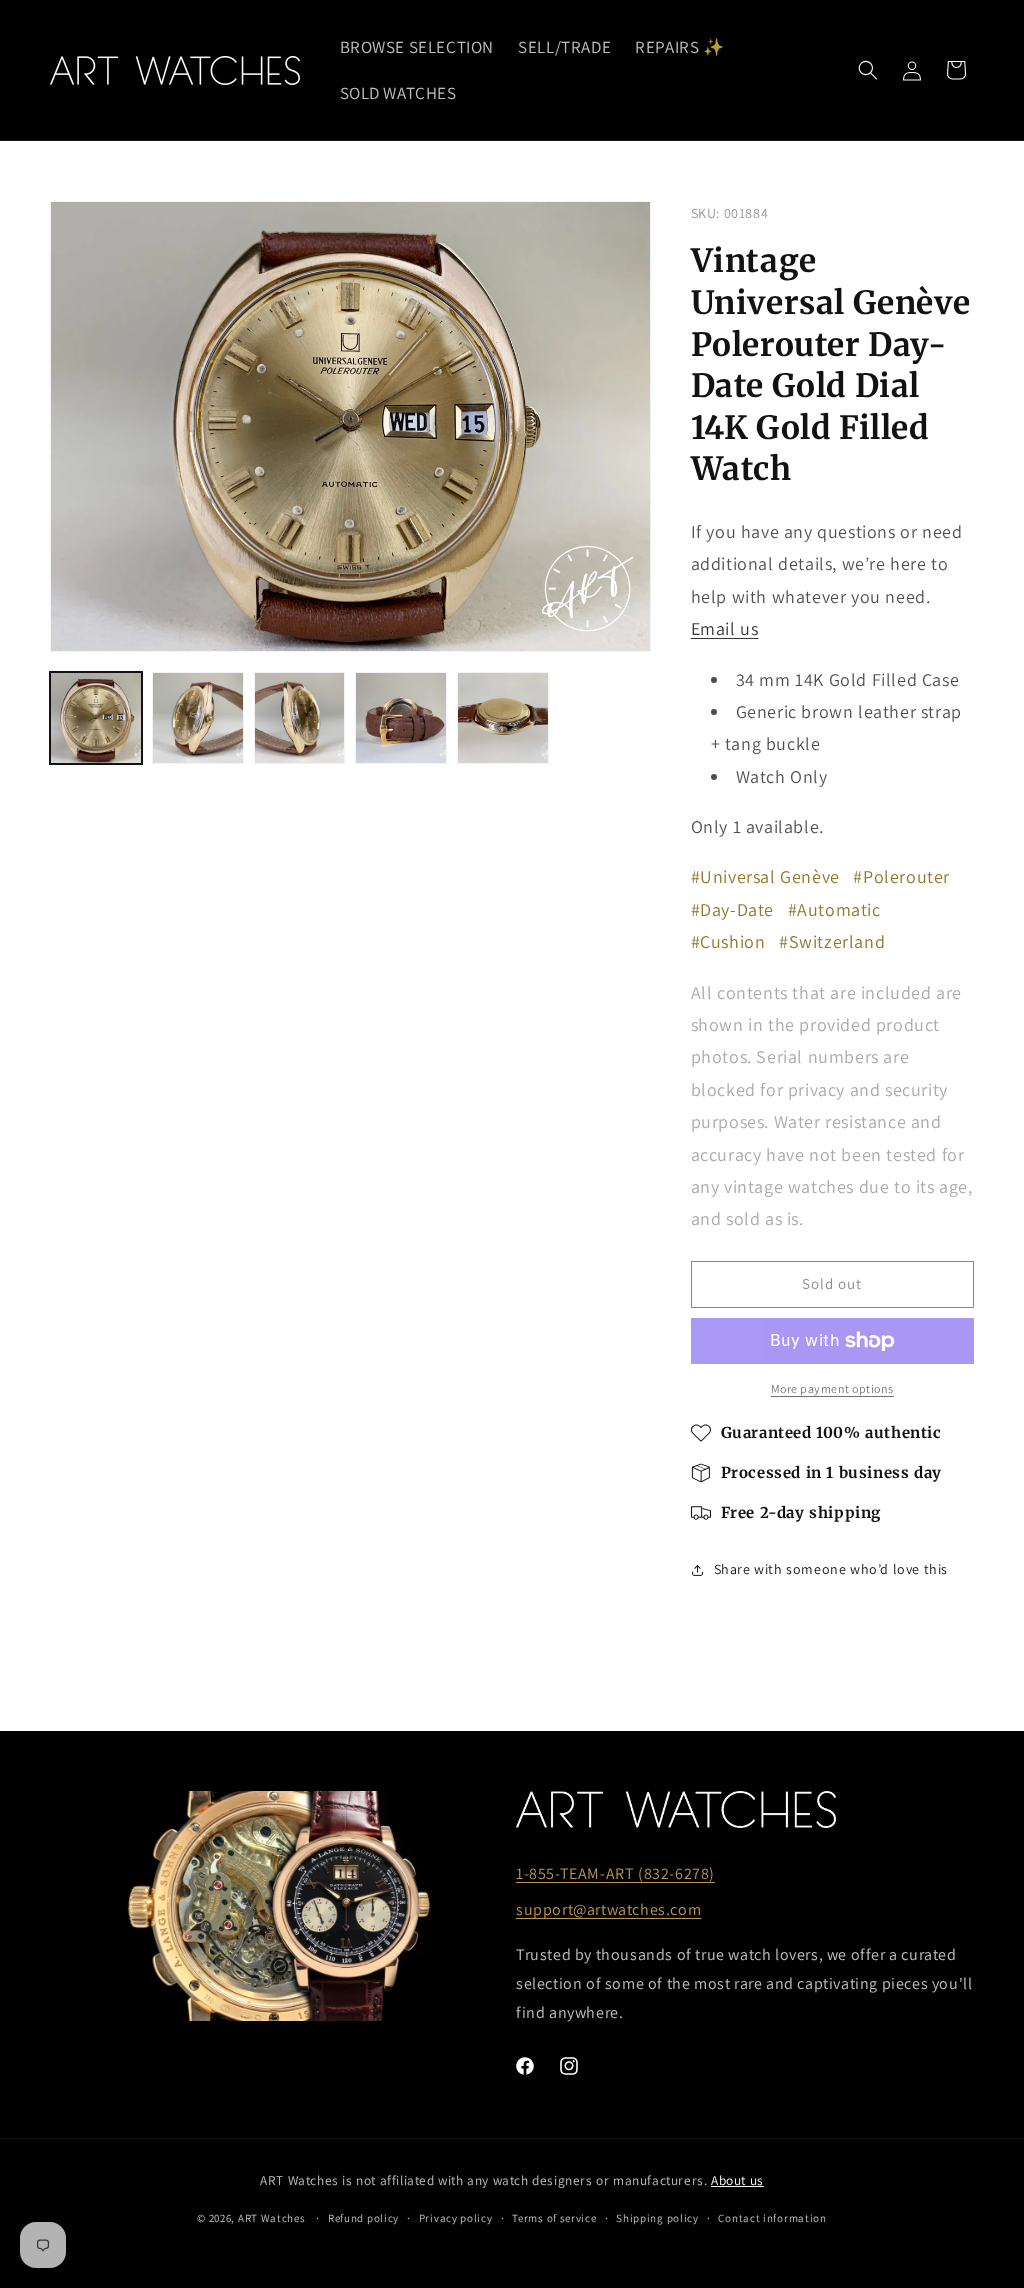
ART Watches (272, 2218)
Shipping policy (657, 2218)
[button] (868, 70)
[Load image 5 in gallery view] (503, 718)
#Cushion (728, 941)
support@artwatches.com (608, 1909)
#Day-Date (732, 909)
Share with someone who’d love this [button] (831, 1569)
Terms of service (554, 2218)
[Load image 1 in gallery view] (96, 718)
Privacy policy (456, 2218)
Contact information (772, 2218)
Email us (725, 628)
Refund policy (363, 2218)
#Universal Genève (765, 876)
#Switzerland (832, 941)
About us (737, 2180)
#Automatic (834, 909)
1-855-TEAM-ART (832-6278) (615, 1873)
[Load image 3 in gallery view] (300, 718)
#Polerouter (901, 876)
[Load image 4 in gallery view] (401, 718)
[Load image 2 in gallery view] (198, 718)
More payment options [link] (832, 1388)
